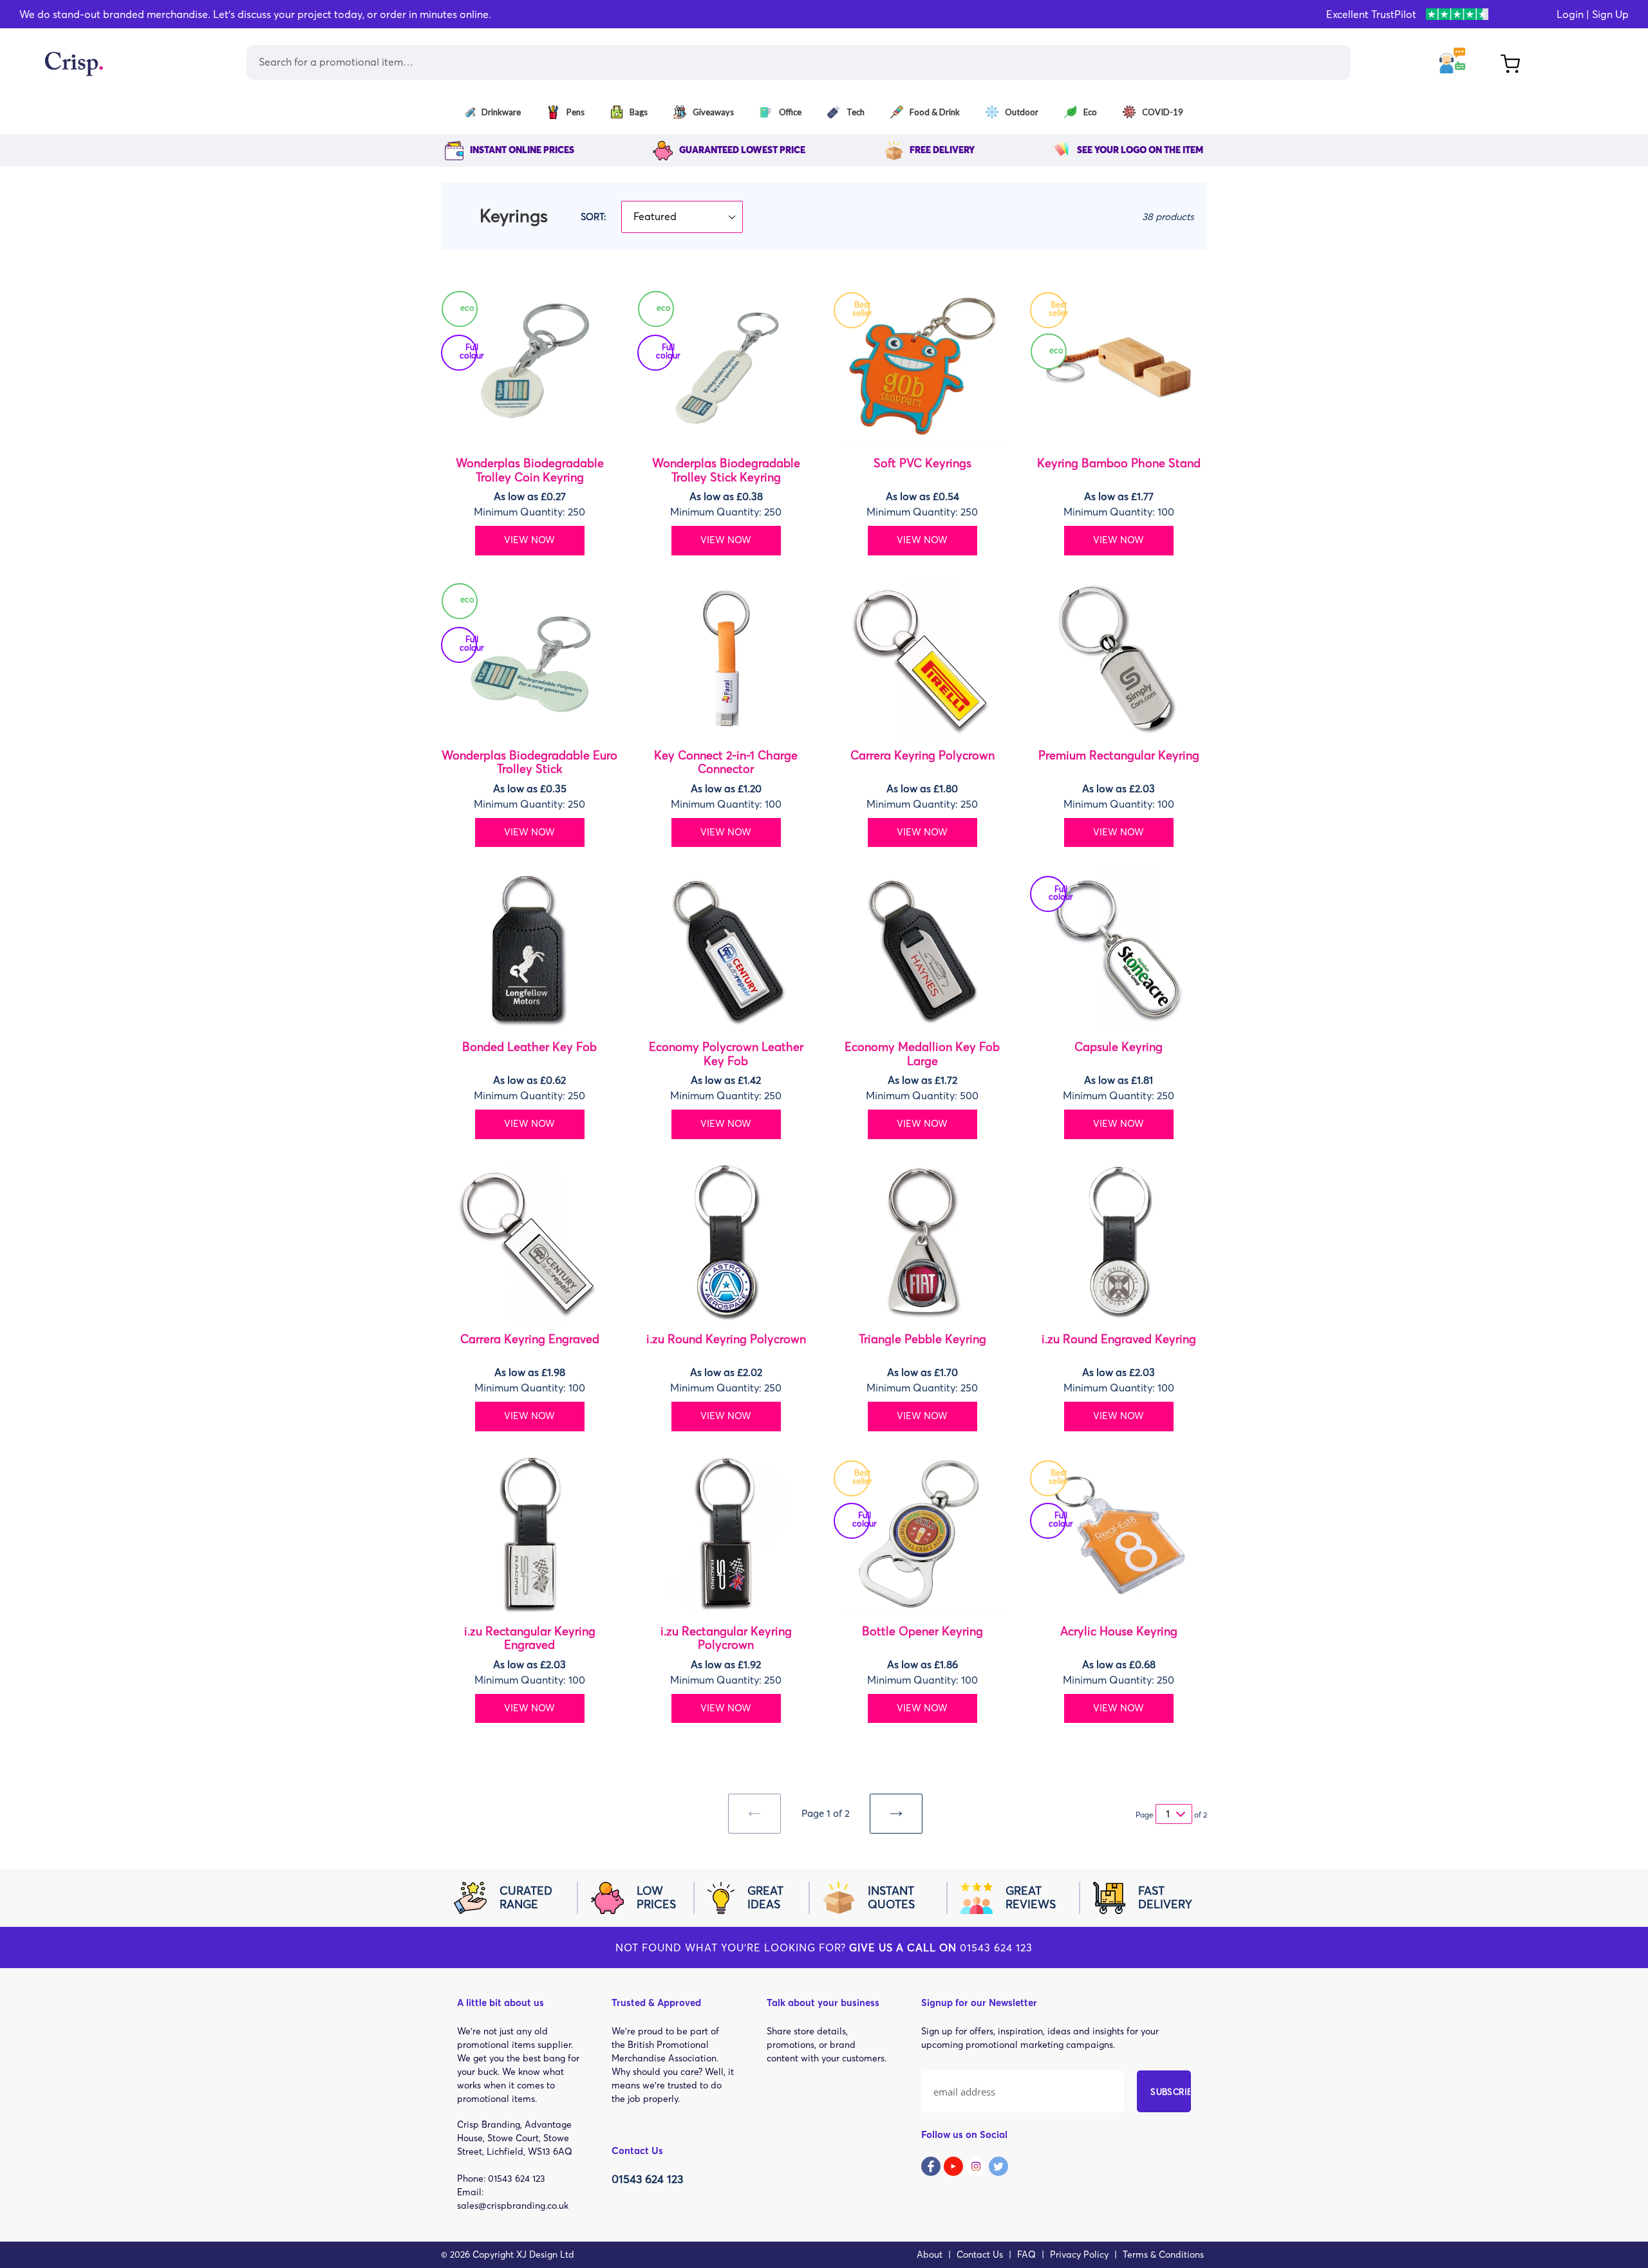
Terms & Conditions (1163, 2254)
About (930, 2254)
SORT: (593, 217)
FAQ (1026, 2254)
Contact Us (980, 2254)
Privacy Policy (1079, 2254)
